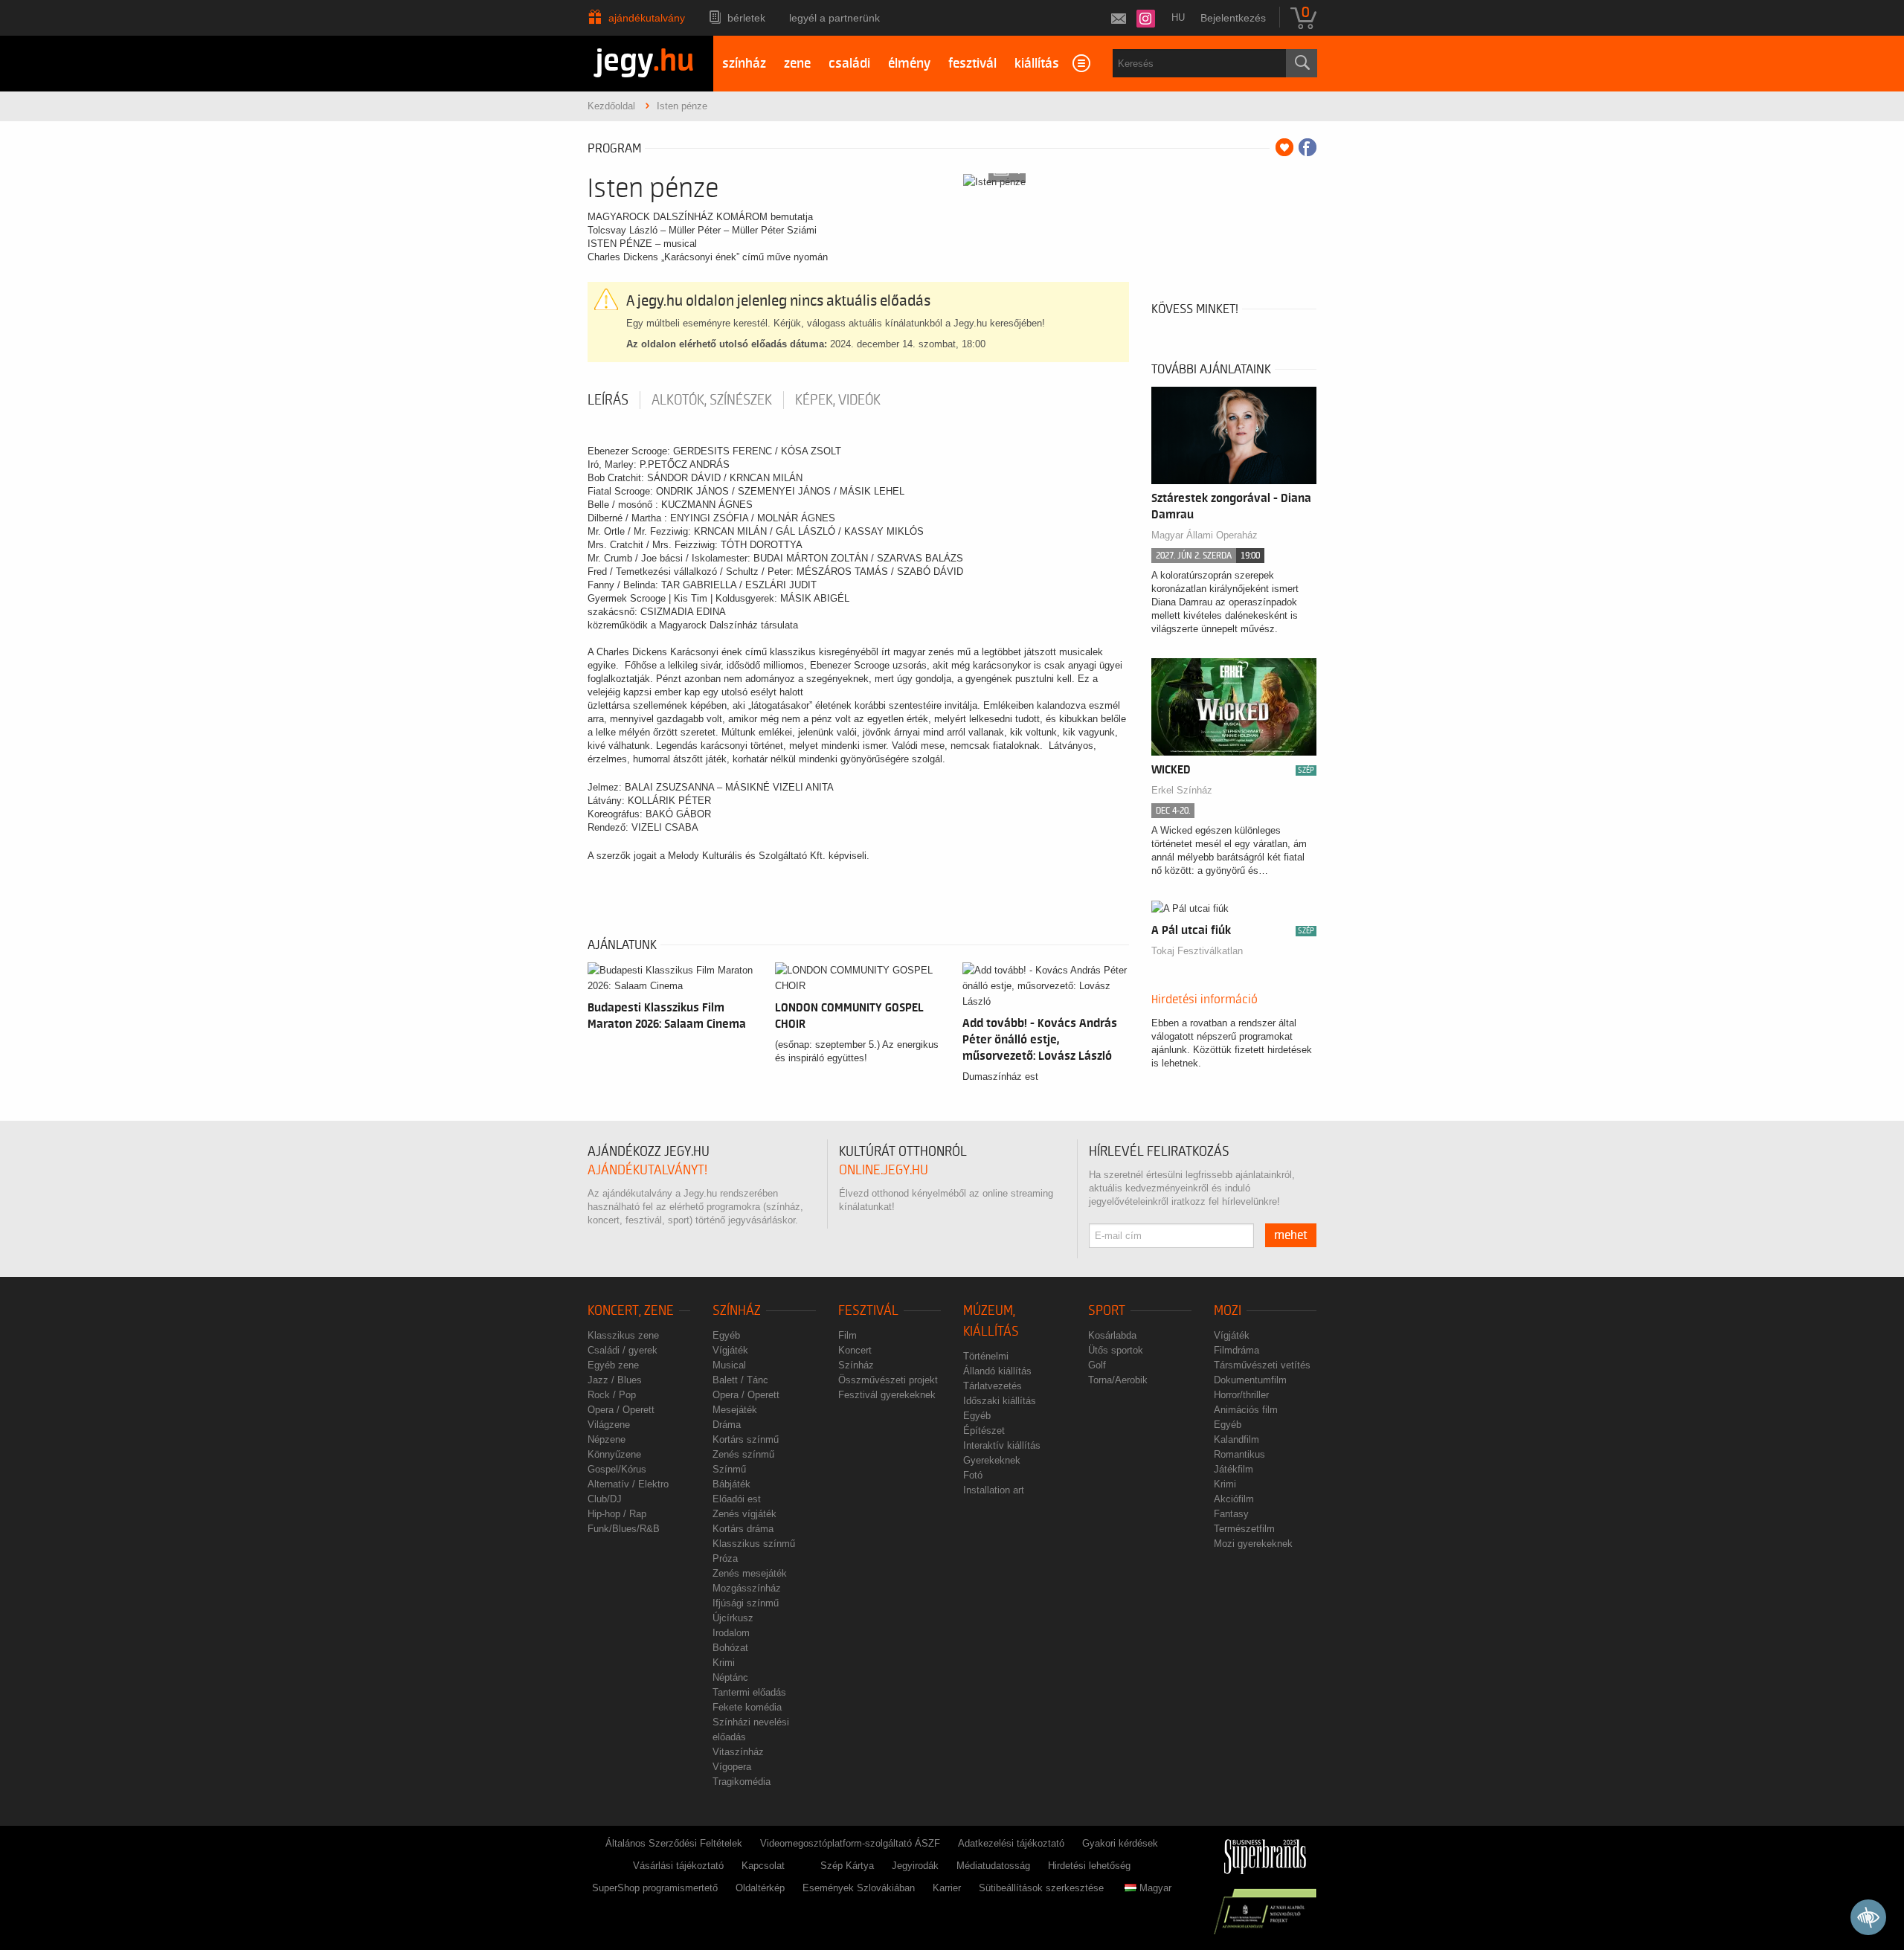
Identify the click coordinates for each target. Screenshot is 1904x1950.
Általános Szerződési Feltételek (674, 1843)
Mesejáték (735, 1410)
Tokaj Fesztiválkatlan (1197, 951)
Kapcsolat (763, 1866)
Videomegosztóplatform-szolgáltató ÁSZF (850, 1843)
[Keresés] (1302, 63)
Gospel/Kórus (617, 1469)
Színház (737, 1311)
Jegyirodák (915, 1866)
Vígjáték (730, 1350)
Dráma (727, 1425)
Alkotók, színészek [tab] (712, 400)
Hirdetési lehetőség (1089, 1866)
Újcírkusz (733, 1618)
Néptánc (730, 1677)
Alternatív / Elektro (628, 1484)
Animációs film (1246, 1410)
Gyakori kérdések (1120, 1843)
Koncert (855, 1350)
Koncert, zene (631, 1311)
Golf (1097, 1365)
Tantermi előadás (749, 1692)
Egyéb (726, 1335)
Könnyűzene (614, 1454)
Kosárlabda (1112, 1335)
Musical (729, 1365)
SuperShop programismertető (655, 1888)
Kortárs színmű (746, 1439)
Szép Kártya (847, 1866)
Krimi (724, 1663)
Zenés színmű (743, 1454)
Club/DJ (605, 1499)
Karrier (947, 1888)
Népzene (607, 1439)
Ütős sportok (1116, 1350)
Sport (1107, 1311)
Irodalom (731, 1633)
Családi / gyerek (623, 1350)
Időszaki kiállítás (1000, 1401)
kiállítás (1037, 64)
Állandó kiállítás (997, 1371)
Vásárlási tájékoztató (678, 1866)
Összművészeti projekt (888, 1380)
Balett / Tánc (740, 1380)
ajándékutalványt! (647, 1170)
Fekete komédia (747, 1707)
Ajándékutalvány (647, 18)
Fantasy (1231, 1514)
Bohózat (730, 1648)
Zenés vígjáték (744, 1514)
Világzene (609, 1425)
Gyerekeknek (992, 1460)
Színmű (729, 1469)
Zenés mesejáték (750, 1573)
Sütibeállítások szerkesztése (1041, 1888)
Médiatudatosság (993, 1866)
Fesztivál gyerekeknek (887, 1395)
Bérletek (746, 18)
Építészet (984, 1431)
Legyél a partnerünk (834, 18)
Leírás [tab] (608, 400)
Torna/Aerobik (1118, 1380)
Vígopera (732, 1767)
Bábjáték (731, 1484)
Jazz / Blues (615, 1380)
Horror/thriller (1241, 1395)
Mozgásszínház (747, 1588)
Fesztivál (868, 1311)
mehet (1291, 1235)
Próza (725, 1558)
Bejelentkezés (1233, 18)
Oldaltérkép (760, 1888)
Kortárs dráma (743, 1529)
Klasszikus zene (623, 1335)
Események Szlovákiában (859, 1888)
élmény (909, 64)
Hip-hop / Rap (617, 1514)
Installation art (994, 1490)
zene (797, 64)
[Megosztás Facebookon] (1308, 147)
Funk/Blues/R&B (624, 1529)
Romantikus (1239, 1454)
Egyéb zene (613, 1365)
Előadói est (737, 1499)
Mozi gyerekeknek (1253, 1544)
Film (848, 1335)
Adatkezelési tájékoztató (1011, 1843)
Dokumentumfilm (1250, 1380)
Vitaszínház (738, 1752)
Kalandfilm (1236, 1439)
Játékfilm (1234, 1469)
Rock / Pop (612, 1395)
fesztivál (972, 64)
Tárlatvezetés (993, 1386)
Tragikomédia (742, 1782)
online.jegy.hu (884, 1170)
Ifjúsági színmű (746, 1603)
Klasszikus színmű (754, 1544)
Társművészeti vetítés (1262, 1365)
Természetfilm (1244, 1529)
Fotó (973, 1475)
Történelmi (986, 1356)
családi (849, 64)
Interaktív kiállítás (1002, 1445)
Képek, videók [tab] (838, 400)
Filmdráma (1236, 1350)
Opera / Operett (621, 1410)
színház (744, 64)
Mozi (1228, 1311)
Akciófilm (1234, 1499)
